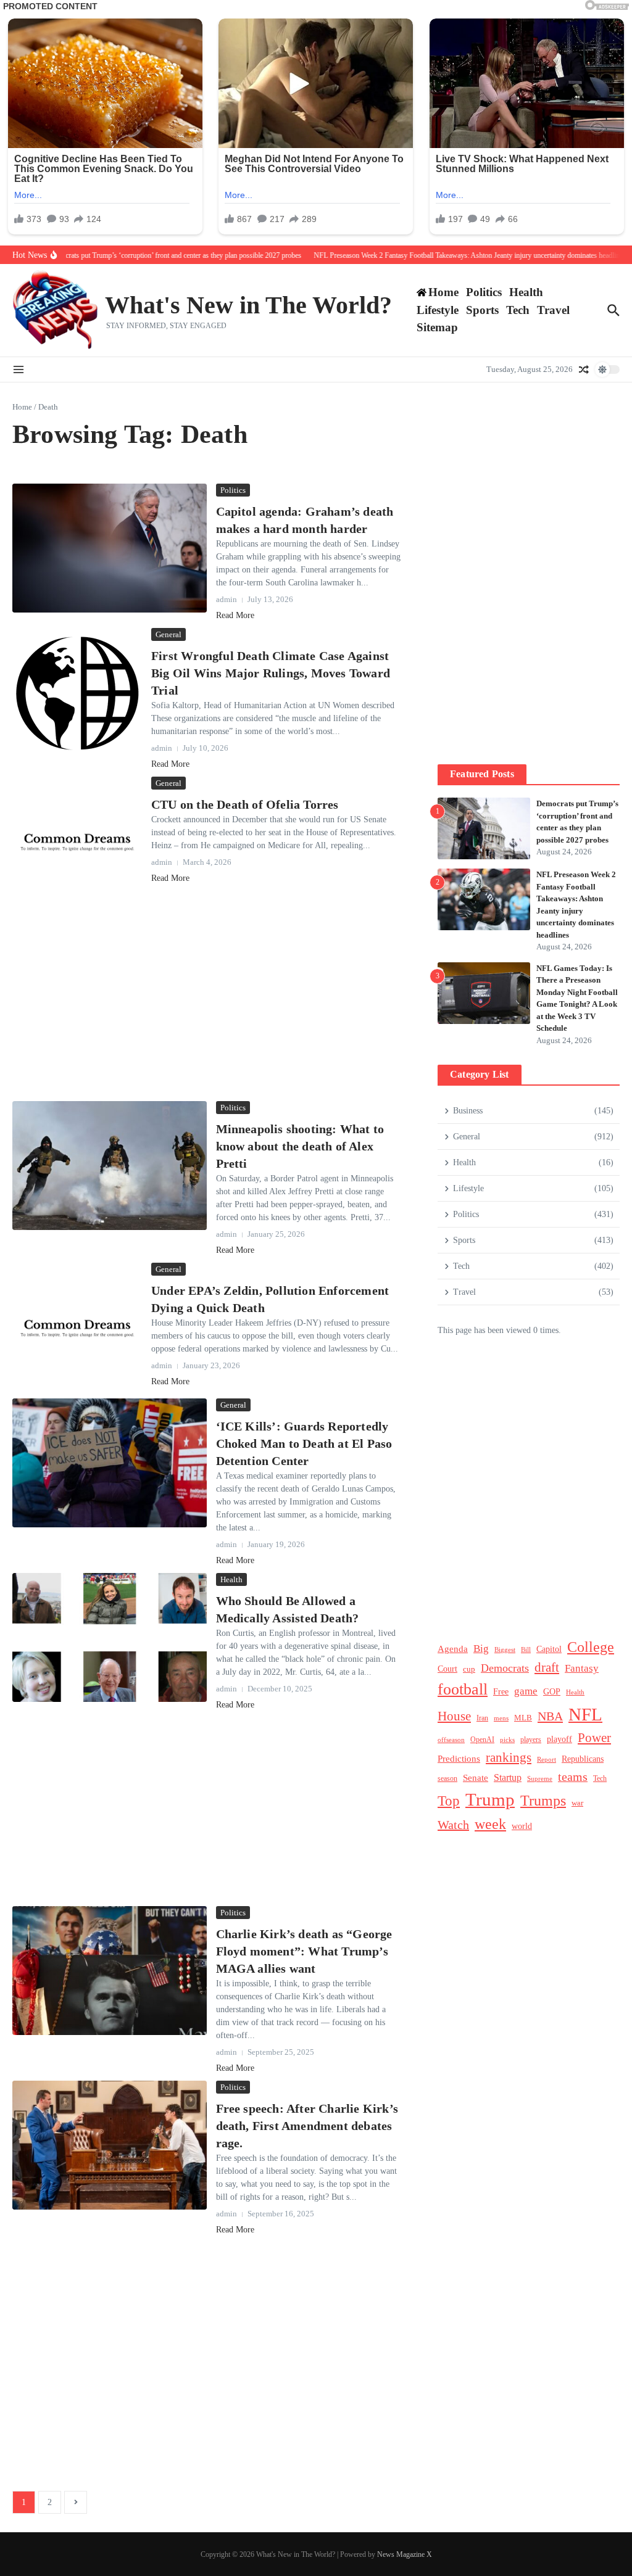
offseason (451, 1740)
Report (547, 1759)
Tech (518, 310)
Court (447, 1669)
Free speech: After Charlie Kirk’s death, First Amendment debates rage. (307, 2126)
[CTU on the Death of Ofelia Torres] (77, 841)
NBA (550, 1716)
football (463, 1689)
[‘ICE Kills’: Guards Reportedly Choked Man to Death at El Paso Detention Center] (110, 1463)
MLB (523, 1718)
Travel (553, 310)
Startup (508, 1777)
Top (449, 1801)
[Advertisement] (206, 1004)
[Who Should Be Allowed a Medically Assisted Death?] (110, 1638)
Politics (484, 292)
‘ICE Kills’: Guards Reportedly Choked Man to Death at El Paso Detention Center (304, 1443)
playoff (559, 1739)
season (447, 1778)
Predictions (459, 1758)
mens (501, 1718)
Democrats (505, 1668)
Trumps (543, 1800)
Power (594, 1738)
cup (469, 1669)
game (526, 1691)
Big (481, 1649)
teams (573, 1777)
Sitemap (437, 327)
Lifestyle (438, 310)
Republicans (583, 1759)
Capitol (549, 1649)
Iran (482, 1718)
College (591, 1647)
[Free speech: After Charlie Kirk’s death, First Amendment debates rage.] (110, 2145)
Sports (482, 310)
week (490, 1824)
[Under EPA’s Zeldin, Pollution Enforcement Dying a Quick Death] (77, 1327)
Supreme (540, 1778)
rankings (509, 1757)
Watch (453, 1825)
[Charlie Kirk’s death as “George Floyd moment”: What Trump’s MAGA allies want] (110, 1971)
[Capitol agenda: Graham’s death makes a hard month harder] (110, 548)
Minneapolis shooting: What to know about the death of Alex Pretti (300, 1146)
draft (547, 1667)
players (531, 1740)
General (168, 634)
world (522, 1826)
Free (501, 1692)
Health (526, 292)
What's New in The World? (248, 305)
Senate (476, 1778)
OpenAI (482, 1740)
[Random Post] (584, 369)
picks (507, 1740)
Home (22, 407)
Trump (490, 1799)
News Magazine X (405, 2554)
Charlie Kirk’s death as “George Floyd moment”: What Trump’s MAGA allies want (304, 1951)
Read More (235, 615)
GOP (552, 1692)
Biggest (505, 1649)
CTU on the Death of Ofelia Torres (245, 804)
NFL (585, 1714)
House (454, 1716)
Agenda (453, 1649)
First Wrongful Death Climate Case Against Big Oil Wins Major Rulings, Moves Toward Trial (271, 673)
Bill (526, 1650)
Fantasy (582, 1668)
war (577, 1803)
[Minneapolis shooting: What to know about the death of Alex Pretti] (110, 1166)
